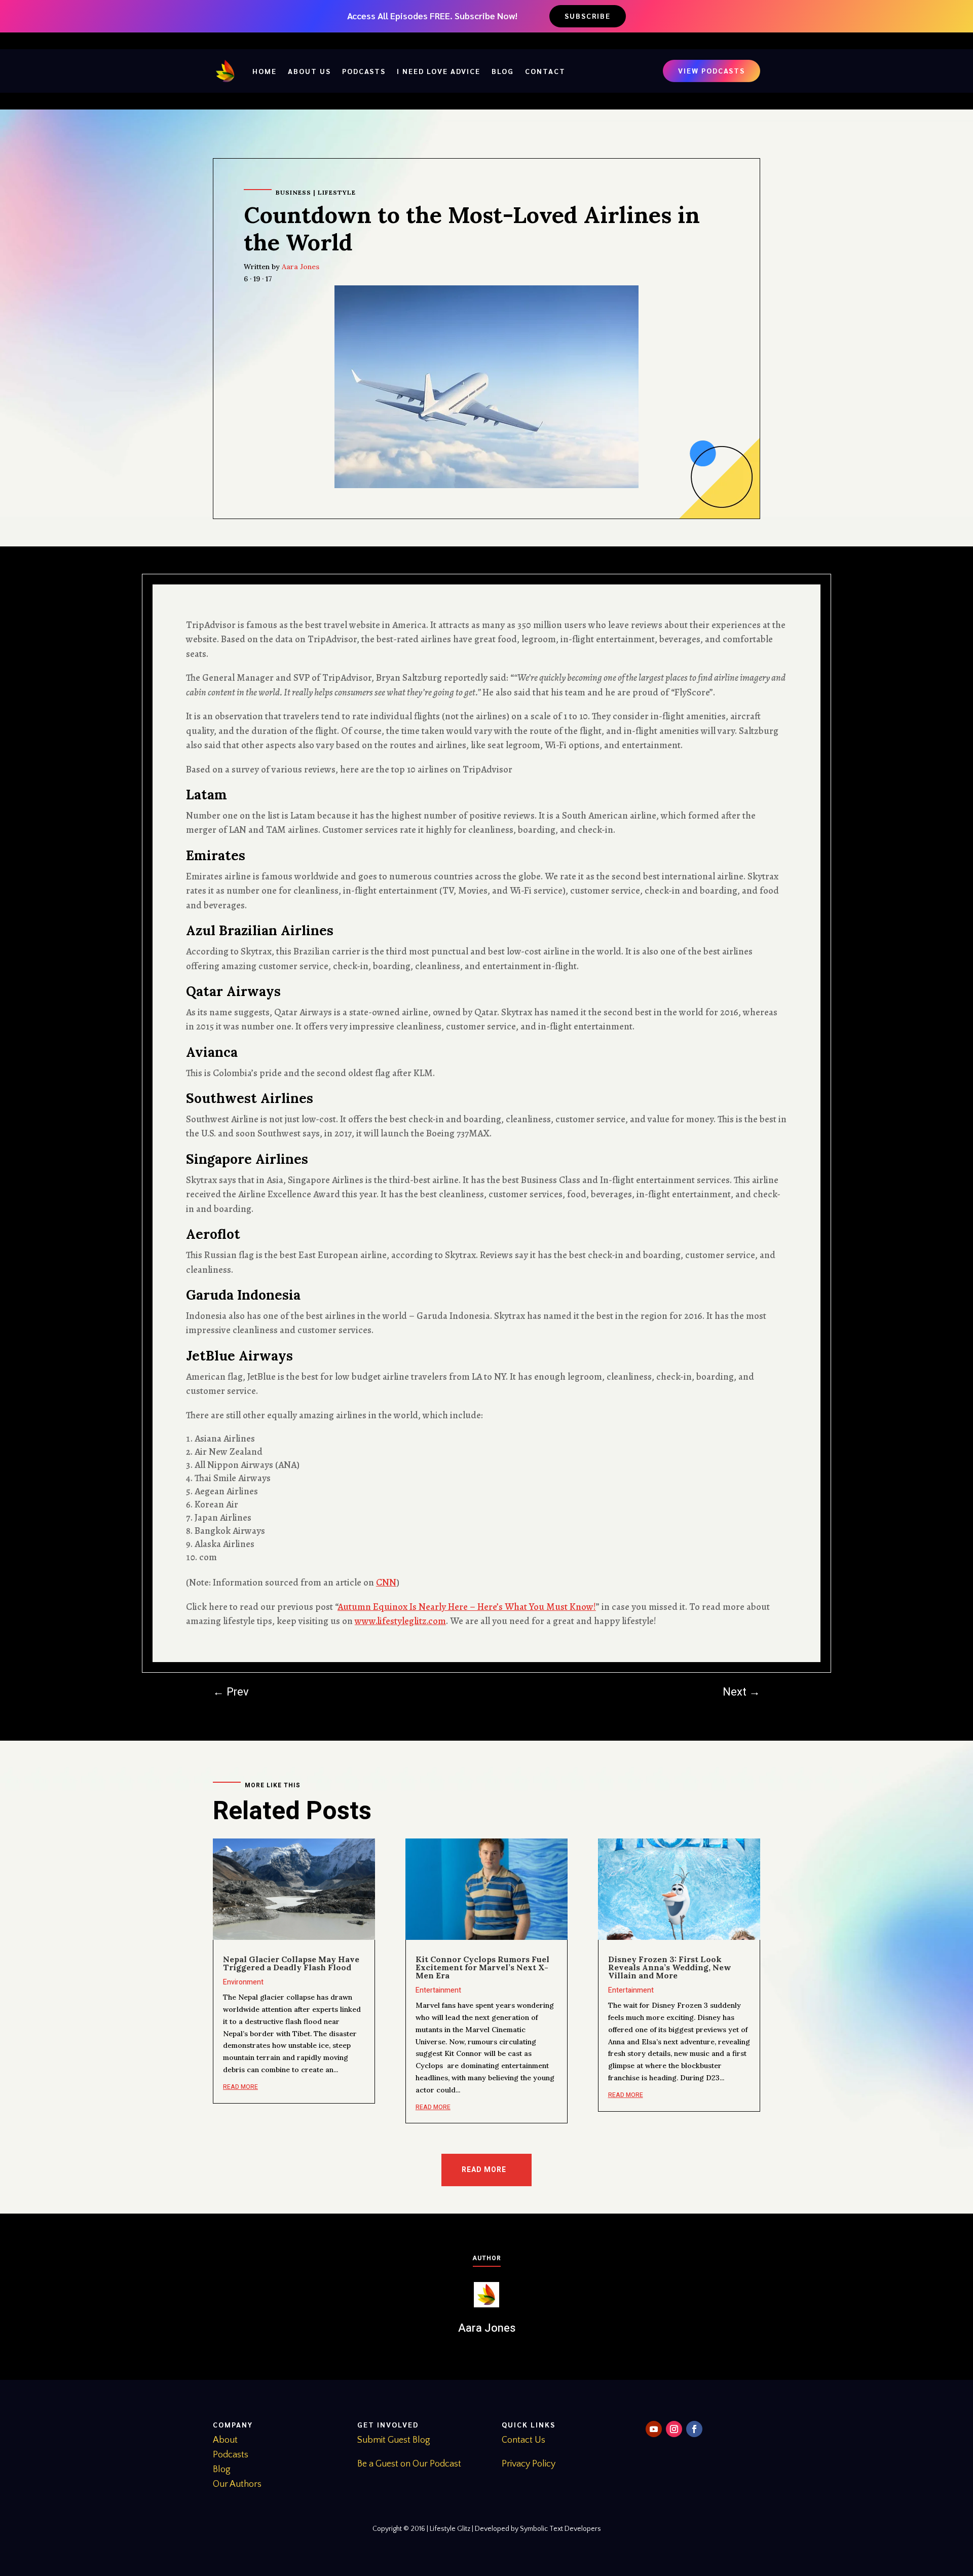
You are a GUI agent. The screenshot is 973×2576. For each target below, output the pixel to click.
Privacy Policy (529, 2464)
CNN (386, 1583)
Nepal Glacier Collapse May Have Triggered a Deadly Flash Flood (291, 1963)
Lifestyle (337, 192)
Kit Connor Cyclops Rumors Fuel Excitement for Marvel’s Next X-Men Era (482, 1967)
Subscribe (588, 16)
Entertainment (438, 1990)
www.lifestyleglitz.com (400, 1621)
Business (293, 192)
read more (240, 2087)
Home (265, 71)
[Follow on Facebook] (694, 2429)
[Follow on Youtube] (654, 2429)
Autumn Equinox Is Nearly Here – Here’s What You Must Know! (467, 1607)
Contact (545, 71)
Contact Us (523, 2440)
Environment (243, 1982)
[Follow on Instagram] (674, 2429)
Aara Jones (301, 267)
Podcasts (364, 71)
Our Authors (237, 2484)
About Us (309, 71)
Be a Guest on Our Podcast (409, 2464)
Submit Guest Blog (394, 2440)
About (225, 2440)
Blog (503, 71)
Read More (484, 2170)
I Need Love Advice (439, 71)
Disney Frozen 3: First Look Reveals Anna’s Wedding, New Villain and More (670, 1967)
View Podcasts (712, 70)
